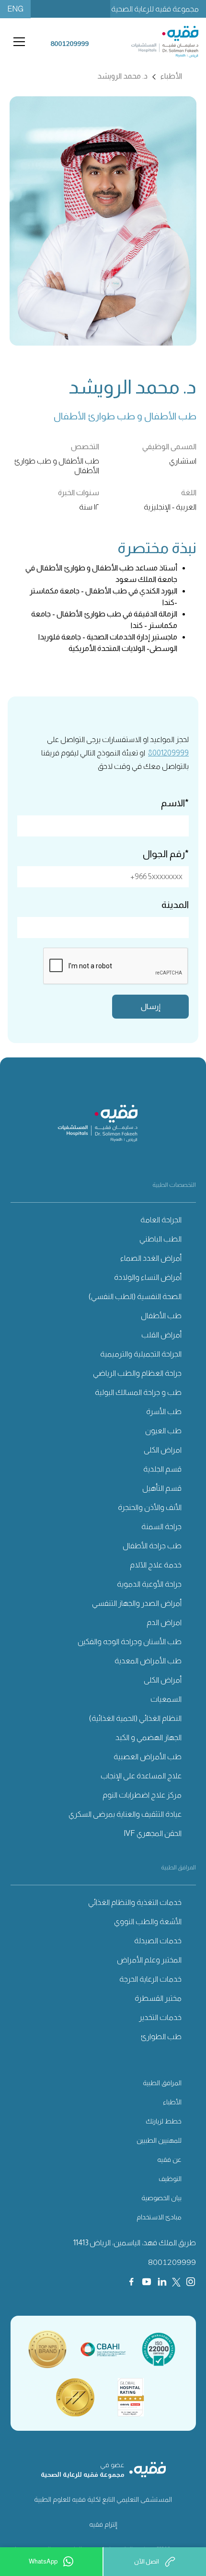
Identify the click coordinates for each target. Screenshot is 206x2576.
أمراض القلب (161, 1335)
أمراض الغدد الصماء (151, 1258)
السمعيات (166, 1699)
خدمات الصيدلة (158, 1941)
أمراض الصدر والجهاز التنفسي (137, 1603)
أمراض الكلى (163, 1680)
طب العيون (163, 1431)
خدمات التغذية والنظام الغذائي (135, 1902)
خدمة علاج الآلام (156, 1565)
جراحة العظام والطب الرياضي (137, 1373)
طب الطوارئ (161, 2036)
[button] (17, 42)
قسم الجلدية (162, 1469)
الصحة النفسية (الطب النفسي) (135, 1296)
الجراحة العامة (161, 1220)
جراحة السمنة (161, 1526)
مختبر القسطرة (158, 1998)
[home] (155, 42)
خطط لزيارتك (164, 2121)
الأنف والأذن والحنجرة (150, 1507)
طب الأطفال (161, 1316)
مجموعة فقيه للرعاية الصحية (155, 9)
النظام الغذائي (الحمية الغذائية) (135, 1718)
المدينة (175, 905)
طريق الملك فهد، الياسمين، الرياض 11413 (135, 2243)
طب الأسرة (164, 1411)
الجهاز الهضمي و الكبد (149, 1737)
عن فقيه (169, 2159)
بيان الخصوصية (161, 2198)
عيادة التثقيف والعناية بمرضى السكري (125, 1814)
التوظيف (170, 2179)
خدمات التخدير (160, 2017)
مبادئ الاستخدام (159, 2217)
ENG (15, 9)
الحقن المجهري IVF (153, 1833)
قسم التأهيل (162, 1488)
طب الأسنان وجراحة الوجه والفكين (130, 1642)
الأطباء (172, 2102)
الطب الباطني (160, 1239)
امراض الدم (164, 1622)
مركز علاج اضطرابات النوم (142, 1795)
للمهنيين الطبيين (159, 2140)
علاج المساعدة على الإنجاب (141, 1776)
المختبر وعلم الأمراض (149, 1960)
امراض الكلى (163, 1450)
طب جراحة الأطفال (152, 1546)
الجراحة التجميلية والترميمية (141, 1354)
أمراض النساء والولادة (148, 1277)
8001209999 (168, 753)
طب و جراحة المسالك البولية (138, 1392)
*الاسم (175, 803)
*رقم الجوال (166, 854)
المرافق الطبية (162, 2083)
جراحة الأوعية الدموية (149, 1584)
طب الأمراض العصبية (148, 1757)
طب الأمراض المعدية (148, 1661)
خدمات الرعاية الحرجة (150, 1979)
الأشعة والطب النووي (148, 1921)
